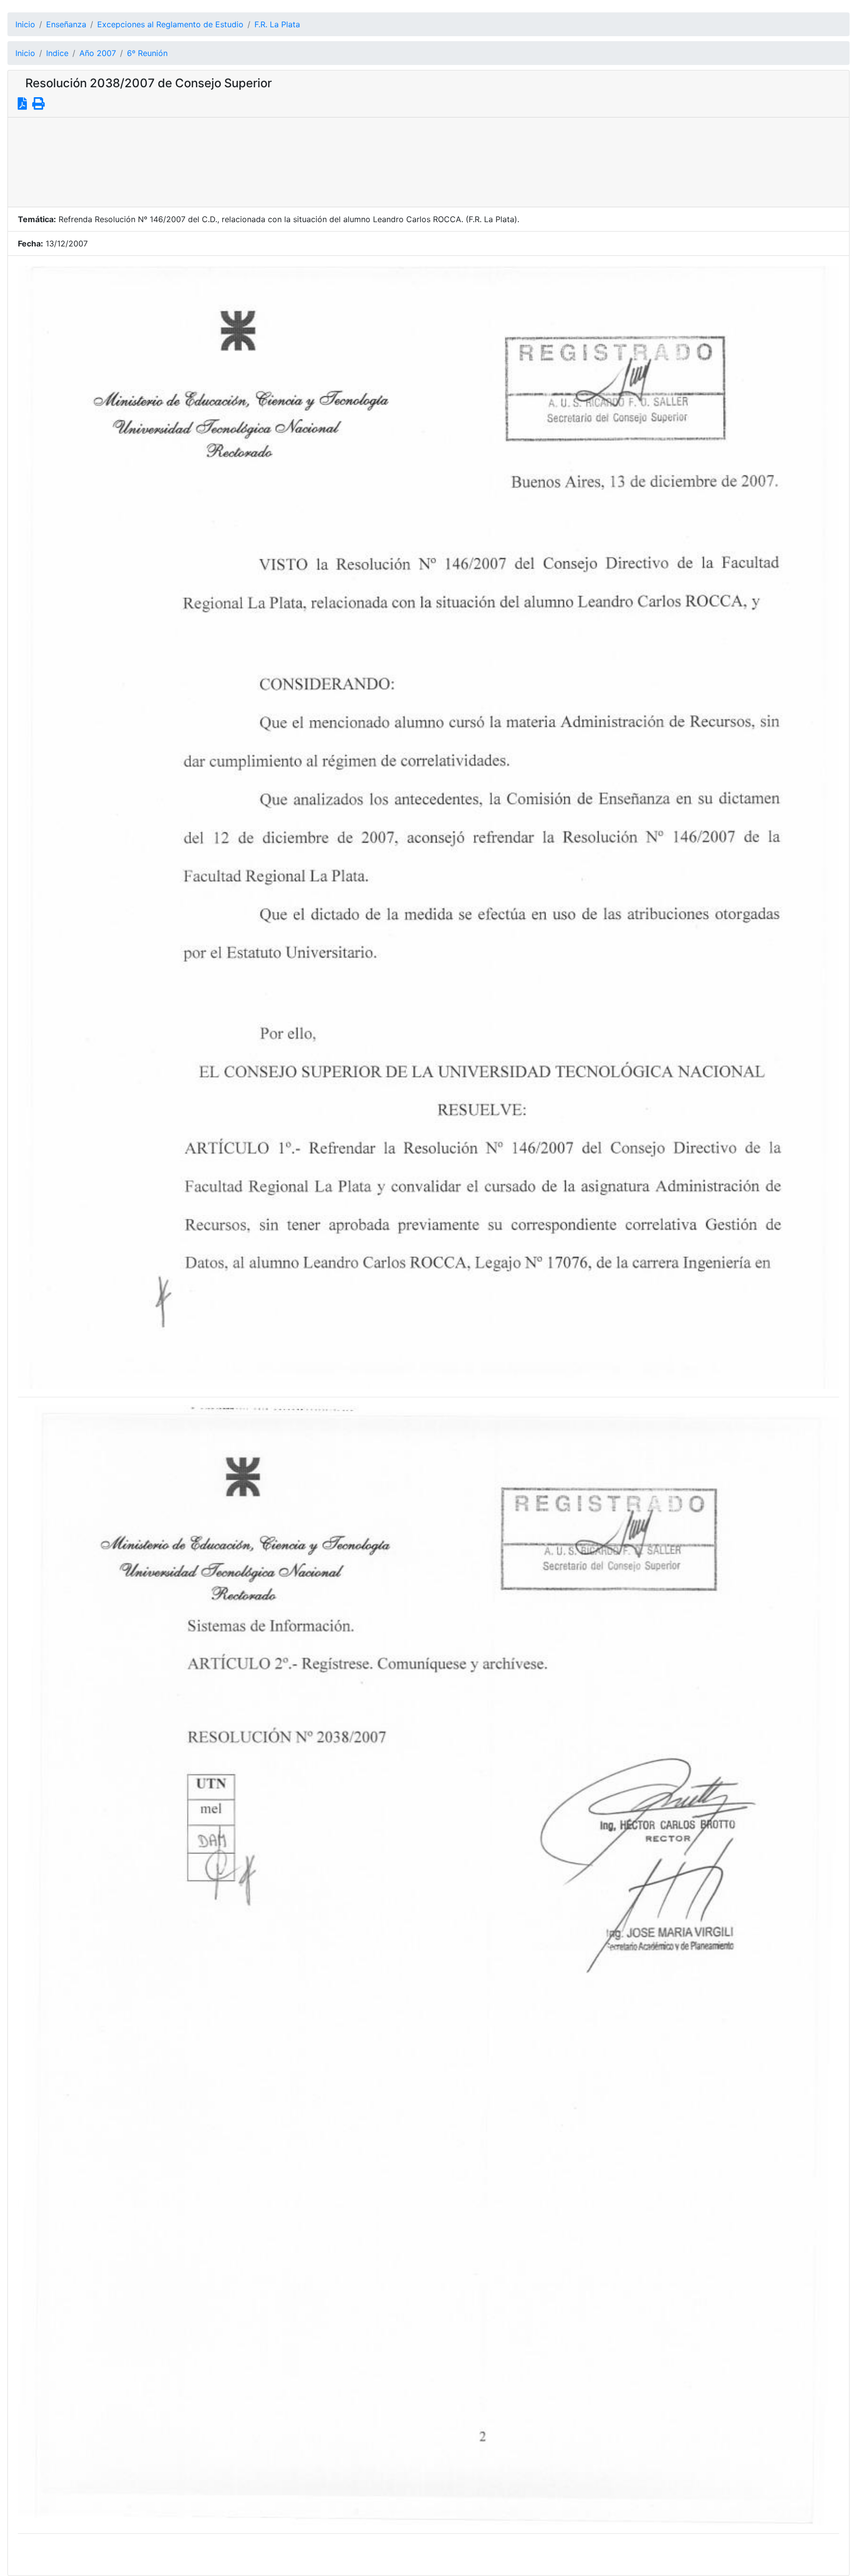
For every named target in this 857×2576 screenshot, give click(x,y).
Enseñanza (66, 24)
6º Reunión (147, 53)
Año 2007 (98, 53)
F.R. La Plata (277, 24)
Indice (57, 53)
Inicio (25, 24)
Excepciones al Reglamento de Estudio (170, 24)
